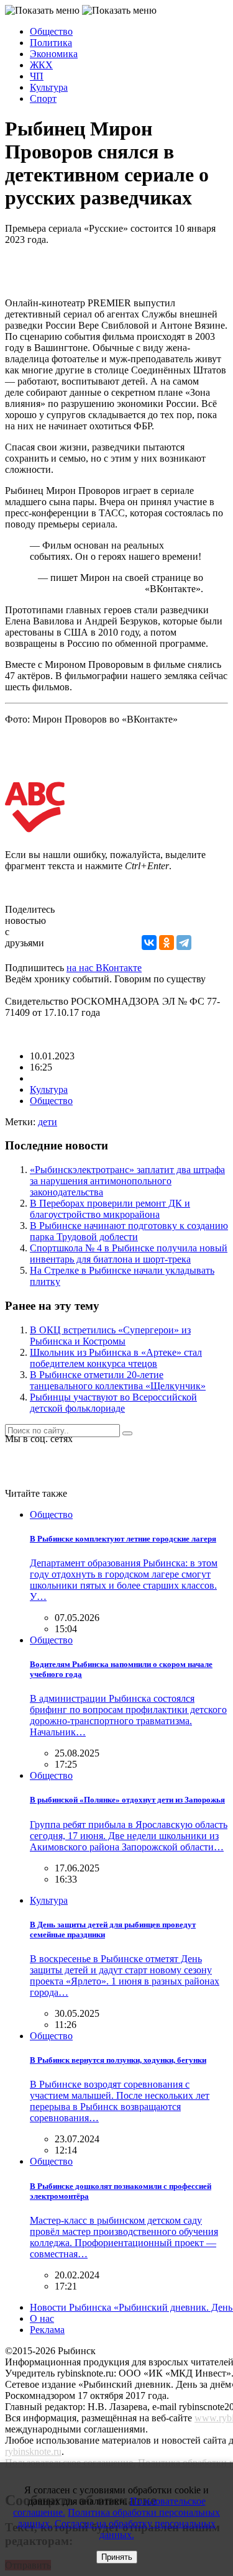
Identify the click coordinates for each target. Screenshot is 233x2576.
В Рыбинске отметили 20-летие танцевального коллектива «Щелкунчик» (118, 1380)
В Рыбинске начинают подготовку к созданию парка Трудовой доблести (129, 1231)
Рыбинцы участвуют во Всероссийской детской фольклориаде (113, 1403)
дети (48, 1122)
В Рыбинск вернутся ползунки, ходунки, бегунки (118, 2060)
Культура (49, 87)
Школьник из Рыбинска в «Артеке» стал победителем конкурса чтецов (116, 1358)
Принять (117, 2557)
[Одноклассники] (167, 943)
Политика (51, 43)
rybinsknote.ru (33, 2451)
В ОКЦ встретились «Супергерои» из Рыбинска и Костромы (110, 1336)
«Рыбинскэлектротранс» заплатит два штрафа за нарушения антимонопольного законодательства (127, 1181)
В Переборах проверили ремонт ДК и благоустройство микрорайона (110, 1209)
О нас (42, 2318)
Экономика (54, 54)
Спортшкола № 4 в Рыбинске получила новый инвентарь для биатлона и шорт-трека (129, 1254)
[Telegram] (184, 943)
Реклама (47, 2330)
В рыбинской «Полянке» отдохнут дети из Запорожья (127, 1800)
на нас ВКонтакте (104, 968)
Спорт (43, 98)
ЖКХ (41, 65)
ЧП (37, 76)
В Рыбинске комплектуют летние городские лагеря (123, 1539)
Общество (51, 31)
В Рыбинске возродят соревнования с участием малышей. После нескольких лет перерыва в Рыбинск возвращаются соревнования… (120, 2101)
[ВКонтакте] (149, 943)
